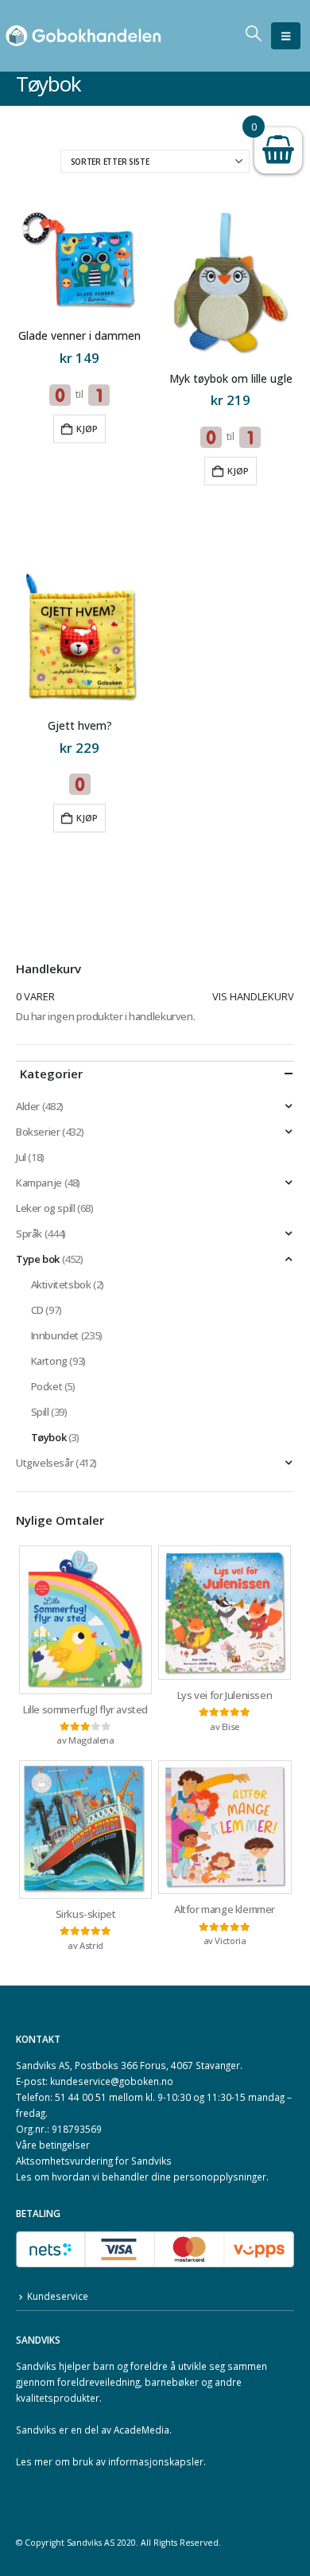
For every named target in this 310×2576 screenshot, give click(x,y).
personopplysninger (220, 2177)
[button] (286, 36)
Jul (21, 1157)
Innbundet (55, 1335)
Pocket (47, 1386)
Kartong (49, 1361)
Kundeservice (58, 2296)
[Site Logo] (83, 36)
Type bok (38, 1259)
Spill (40, 1412)
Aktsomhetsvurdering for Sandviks (94, 2161)
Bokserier (38, 1132)
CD (37, 1310)
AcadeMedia (141, 2430)
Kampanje (39, 1183)
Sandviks (36, 2366)
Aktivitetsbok (61, 1284)
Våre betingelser (53, 2145)
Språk (29, 1233)
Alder (28, 1106)
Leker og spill (46, 1208)
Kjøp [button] (87, 429)
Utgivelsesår (45, 1463)
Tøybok (49, 1437)
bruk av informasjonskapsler (138, 2461)
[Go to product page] (79, 261)
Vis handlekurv (253, 996)
